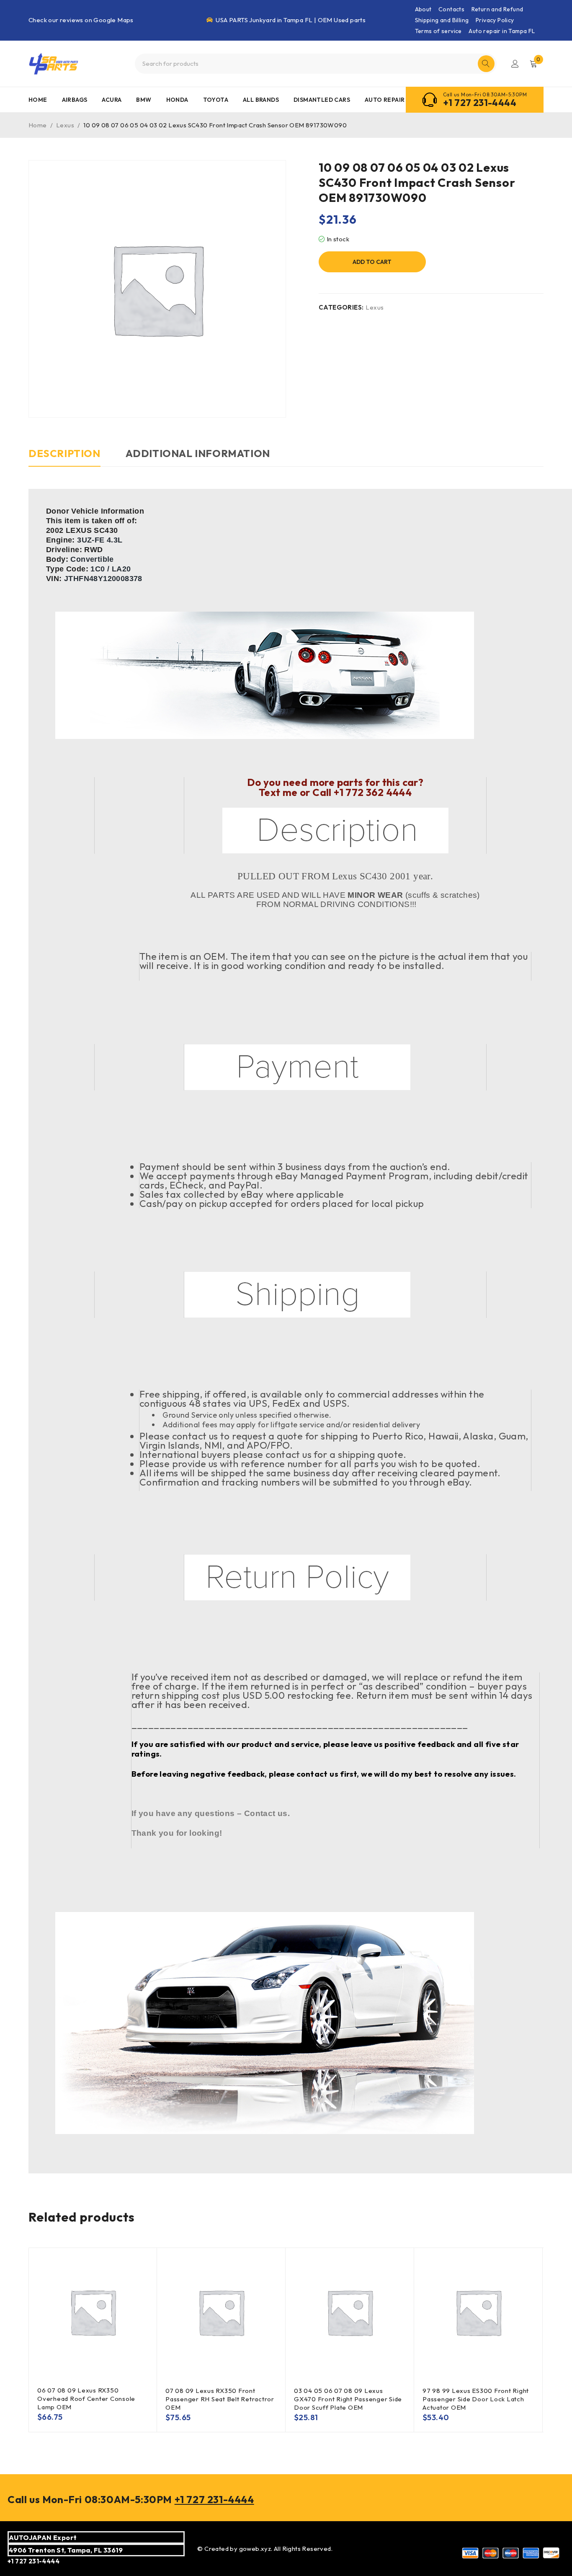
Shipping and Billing (442, 20)
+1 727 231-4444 (480, 103)
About (423, 9)
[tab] (64, 457)
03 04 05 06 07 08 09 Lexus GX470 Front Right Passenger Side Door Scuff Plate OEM (348, 2399)
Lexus (65, 125)
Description (64, 453)
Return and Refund (497, 9)
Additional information (198, 453)
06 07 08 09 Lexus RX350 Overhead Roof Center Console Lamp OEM (86, 2399)
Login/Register (515, 64)
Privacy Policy (495, 20)
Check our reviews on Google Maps (81, 20)
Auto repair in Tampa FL (502, 31)
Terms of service (438, 31)
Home (38, 125)
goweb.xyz (255, 2549)
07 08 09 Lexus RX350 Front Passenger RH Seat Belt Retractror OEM (220, 2399)
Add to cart (372, 262)
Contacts (451, 9)
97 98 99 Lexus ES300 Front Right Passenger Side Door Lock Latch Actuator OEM (476, 2399)
